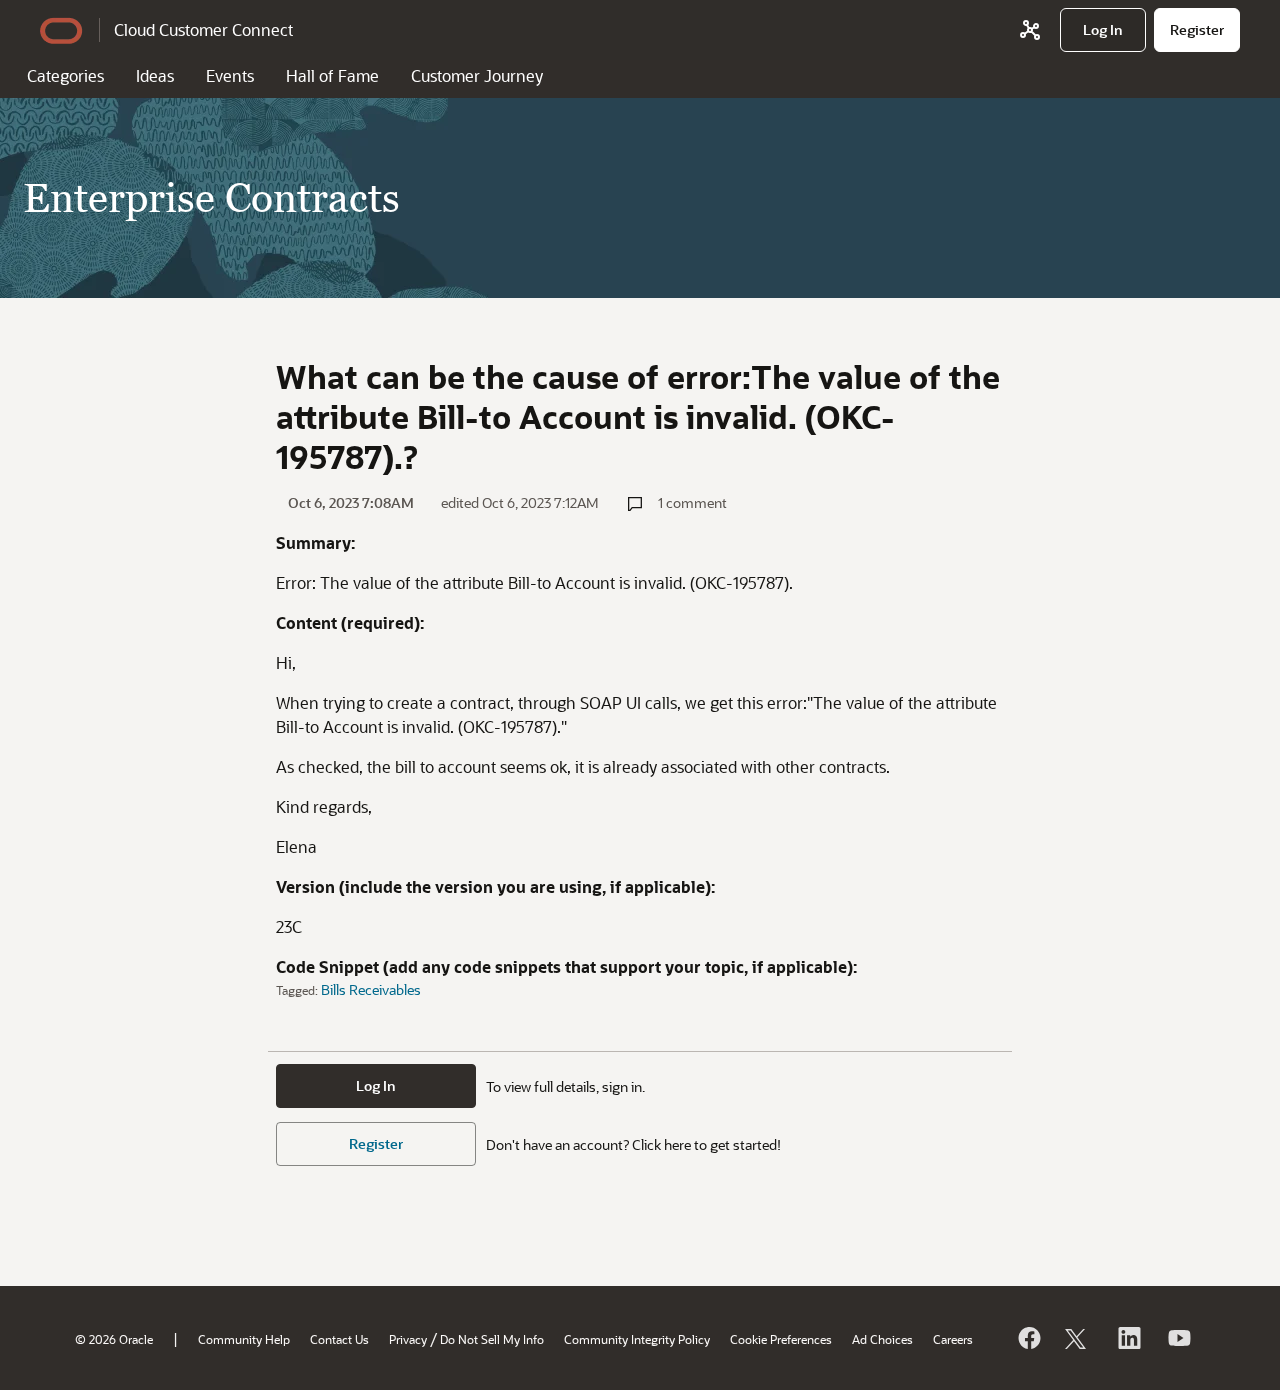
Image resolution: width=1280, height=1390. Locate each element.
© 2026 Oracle (114, 1339)
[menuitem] (1103, 30)
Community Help (244, 1339)
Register (376, 1143)
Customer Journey (477, 75)
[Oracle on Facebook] (1028, 1338)
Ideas (155, 75)
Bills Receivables (371, 989)
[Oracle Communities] (1030, 30)
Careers (953, 1339)
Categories (65, 75)
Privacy (408, 1339)
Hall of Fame (332, 75)
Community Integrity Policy (637, 1339)
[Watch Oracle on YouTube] (1178, 1338)
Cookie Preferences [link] (781, 1339)
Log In (376, 1085)
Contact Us (339, 1339)
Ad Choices (882, 1339)
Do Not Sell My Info (492, 1339)
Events (230, 75)
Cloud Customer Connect (203, 29)
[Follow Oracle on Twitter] (1078, 1338)
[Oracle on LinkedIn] (1128, 1338)
